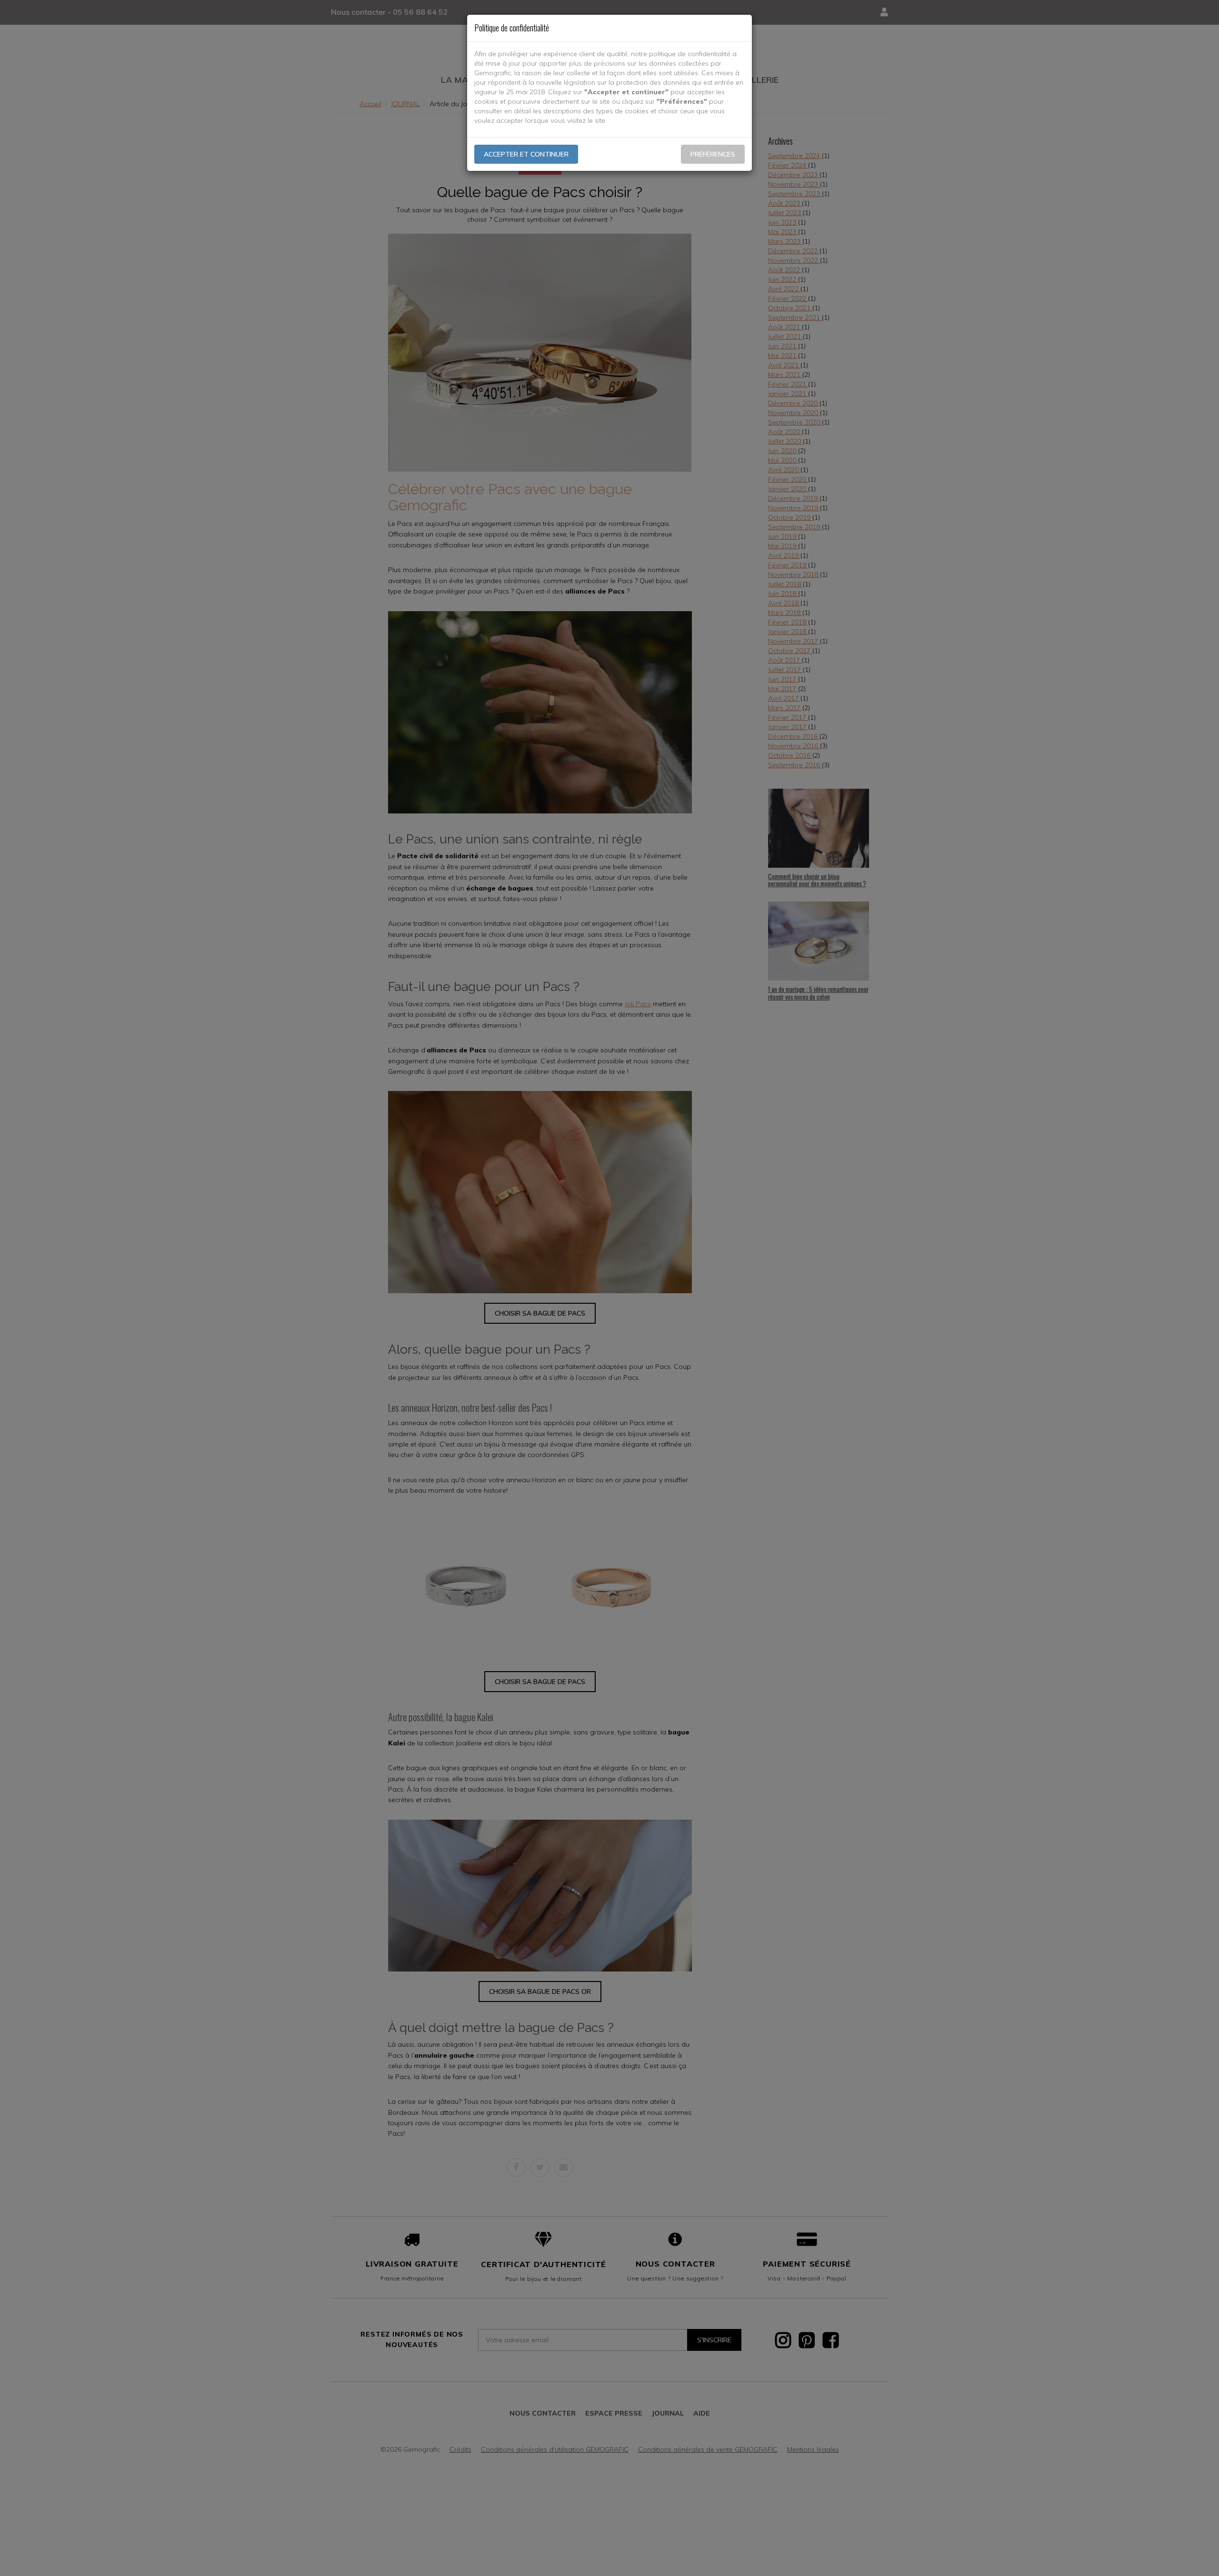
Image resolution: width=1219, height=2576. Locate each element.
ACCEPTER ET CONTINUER (526, 154)
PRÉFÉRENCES (713, 154)
